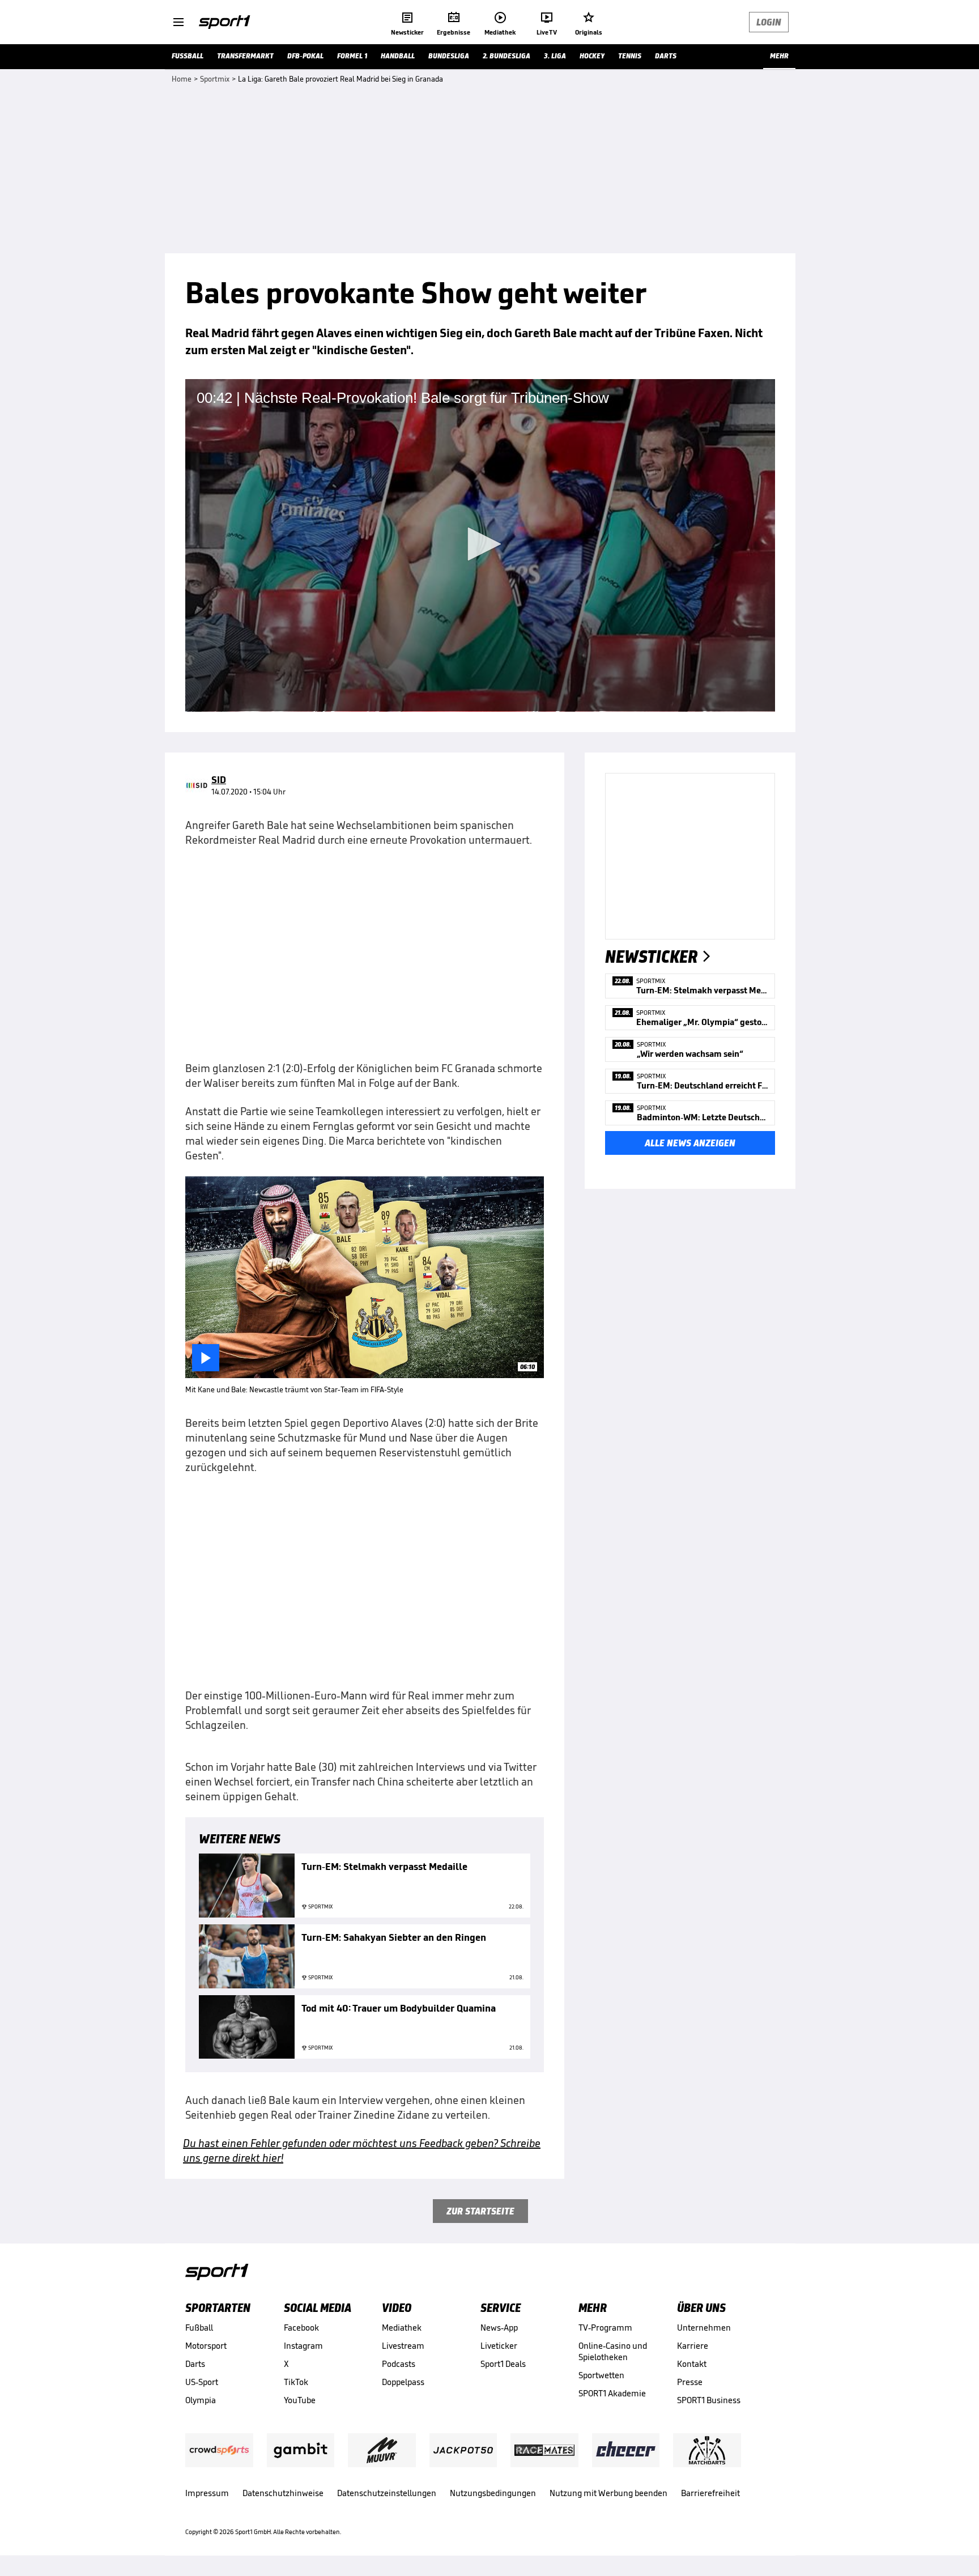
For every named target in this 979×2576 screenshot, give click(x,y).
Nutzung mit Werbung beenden (608, 2493)
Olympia (201, 2400)
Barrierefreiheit (710, 2493)
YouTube (300, 2400)
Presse (690, 2382)
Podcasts (399, 2364)
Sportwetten (601, 2375)
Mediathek (402, 2328)
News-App (499, 2328)
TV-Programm (605, 2328)
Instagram (303, 2346)
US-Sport (202, 2382)
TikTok (296, 2382)
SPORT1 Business (709, 2400)
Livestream (403, 2346)
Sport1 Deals (503, 2364)
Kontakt (692, 2364)
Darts (195, 2364)
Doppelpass (403, 2382)
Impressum (207, 2493)
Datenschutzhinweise (283, 2493)
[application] (480, 545)
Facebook (301, 2328)
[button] (480, 544)
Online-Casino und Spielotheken (613, 2351)
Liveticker (499, 2346)
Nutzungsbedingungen (493, 2493)
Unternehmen (704, 2328)
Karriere (693, 2346)
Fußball (199, 2328)
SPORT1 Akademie (612, 2393)
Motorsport (206, 2346)
